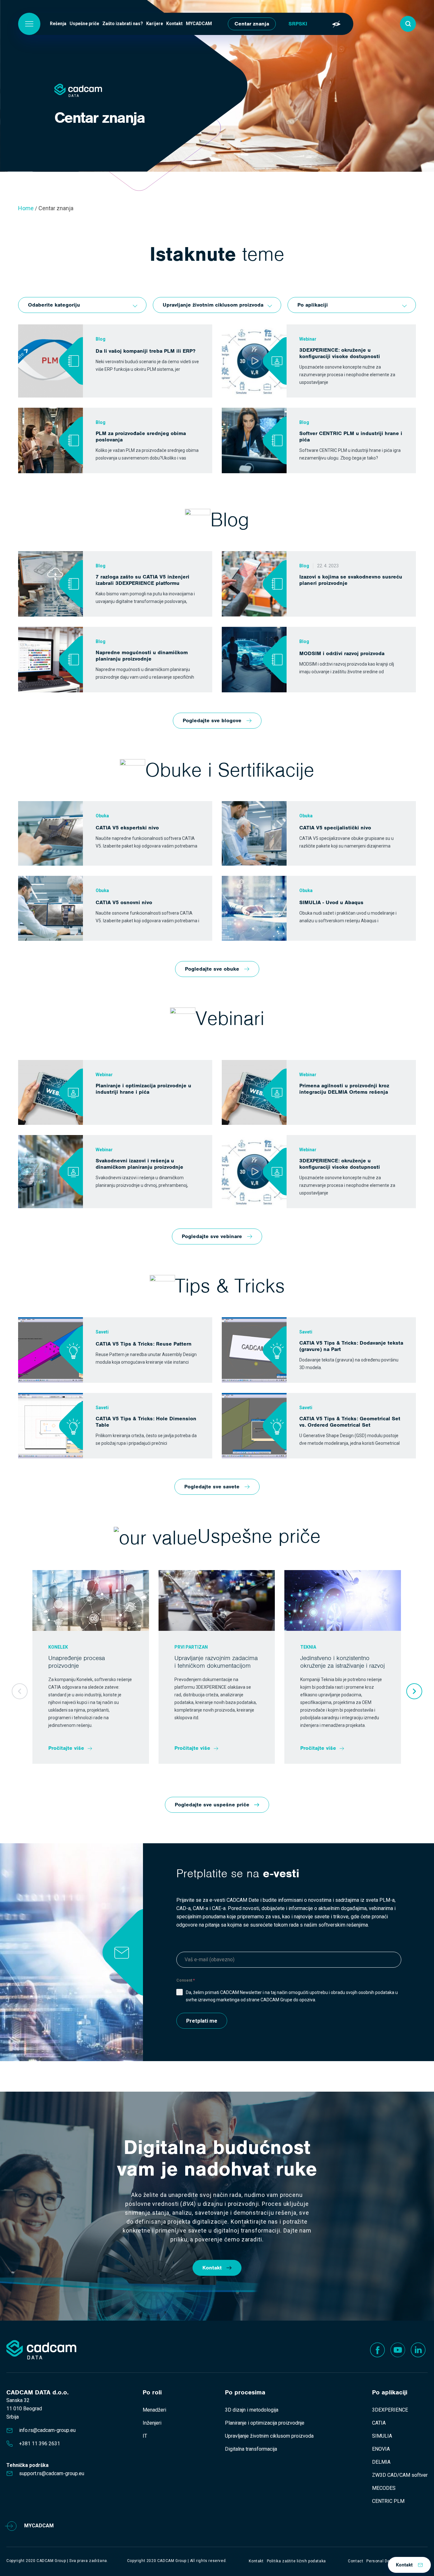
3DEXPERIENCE (390, 2410)
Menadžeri (154, 2410)
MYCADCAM (199, 24)
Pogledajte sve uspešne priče (212, 1805)
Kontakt (174, 24)
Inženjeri (152, 2423)
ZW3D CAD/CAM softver (400, 2475)
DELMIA (381, 2462)
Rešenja (58, 24)
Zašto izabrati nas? (123, 24)
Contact (356, 2561)
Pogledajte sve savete (212, 1487)
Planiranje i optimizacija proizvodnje (265, 2423)
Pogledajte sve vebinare (212, 1236)
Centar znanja (252, 24)
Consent (186, 1980)
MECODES (384, 2488)
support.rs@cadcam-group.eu (52, 2473)
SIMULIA (382, 2436)
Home (26, 208)
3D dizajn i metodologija (252, 2410)
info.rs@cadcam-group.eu (47, 2430)
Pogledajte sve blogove (212, 720)
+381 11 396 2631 (40, 2444)
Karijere (155, 24)
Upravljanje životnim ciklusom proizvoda (269, 2436)
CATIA (379, 2423)
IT (145, 2436)
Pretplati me (202, 2021)
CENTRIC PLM (388, 2501)
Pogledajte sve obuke (212, 969)
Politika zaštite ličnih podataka (296, 2561)
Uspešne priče (84, 24)
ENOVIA (381, 2449)
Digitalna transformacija (251, 2449)
